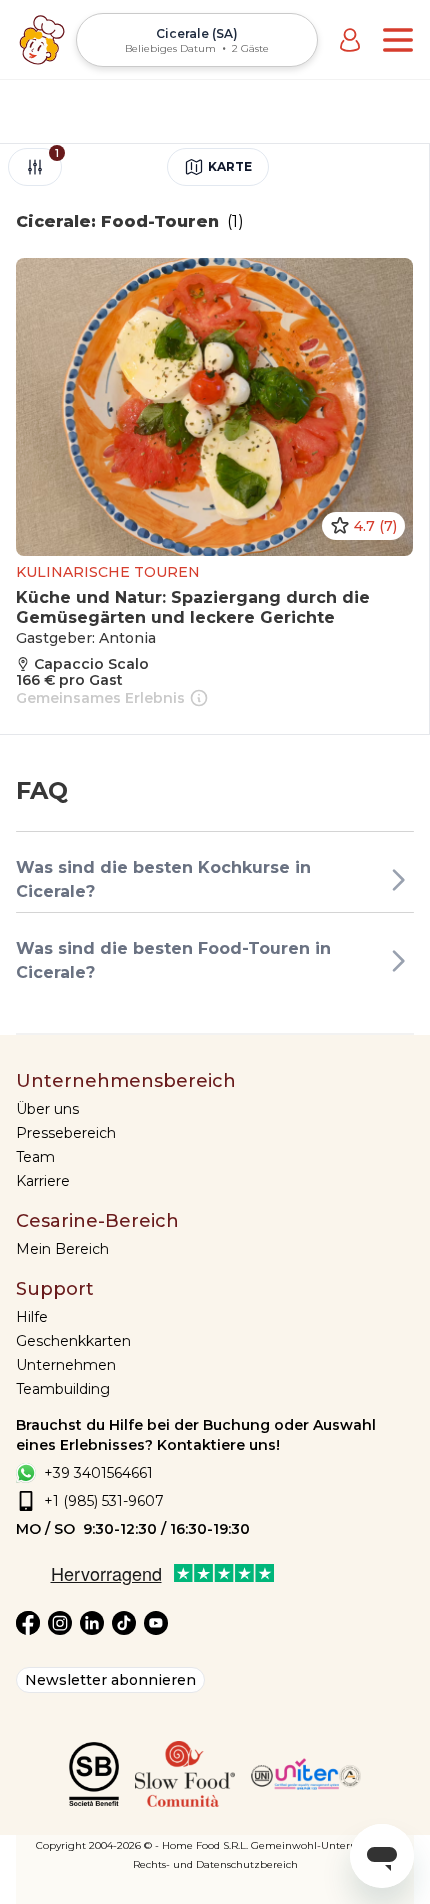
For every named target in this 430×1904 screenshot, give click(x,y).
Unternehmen (66, 1365)
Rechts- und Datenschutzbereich (215, 1864)
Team (35, 1157)
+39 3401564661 (98, 1473)
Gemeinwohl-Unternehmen (322, 1845)
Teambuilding (63, 1389)
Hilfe (32, 1317)
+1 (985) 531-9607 (104, 1501)
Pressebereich (66, 1133)
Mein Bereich (62, 1249)
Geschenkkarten (73, 1341)
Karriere (43, 1181)
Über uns (47, 1109)
